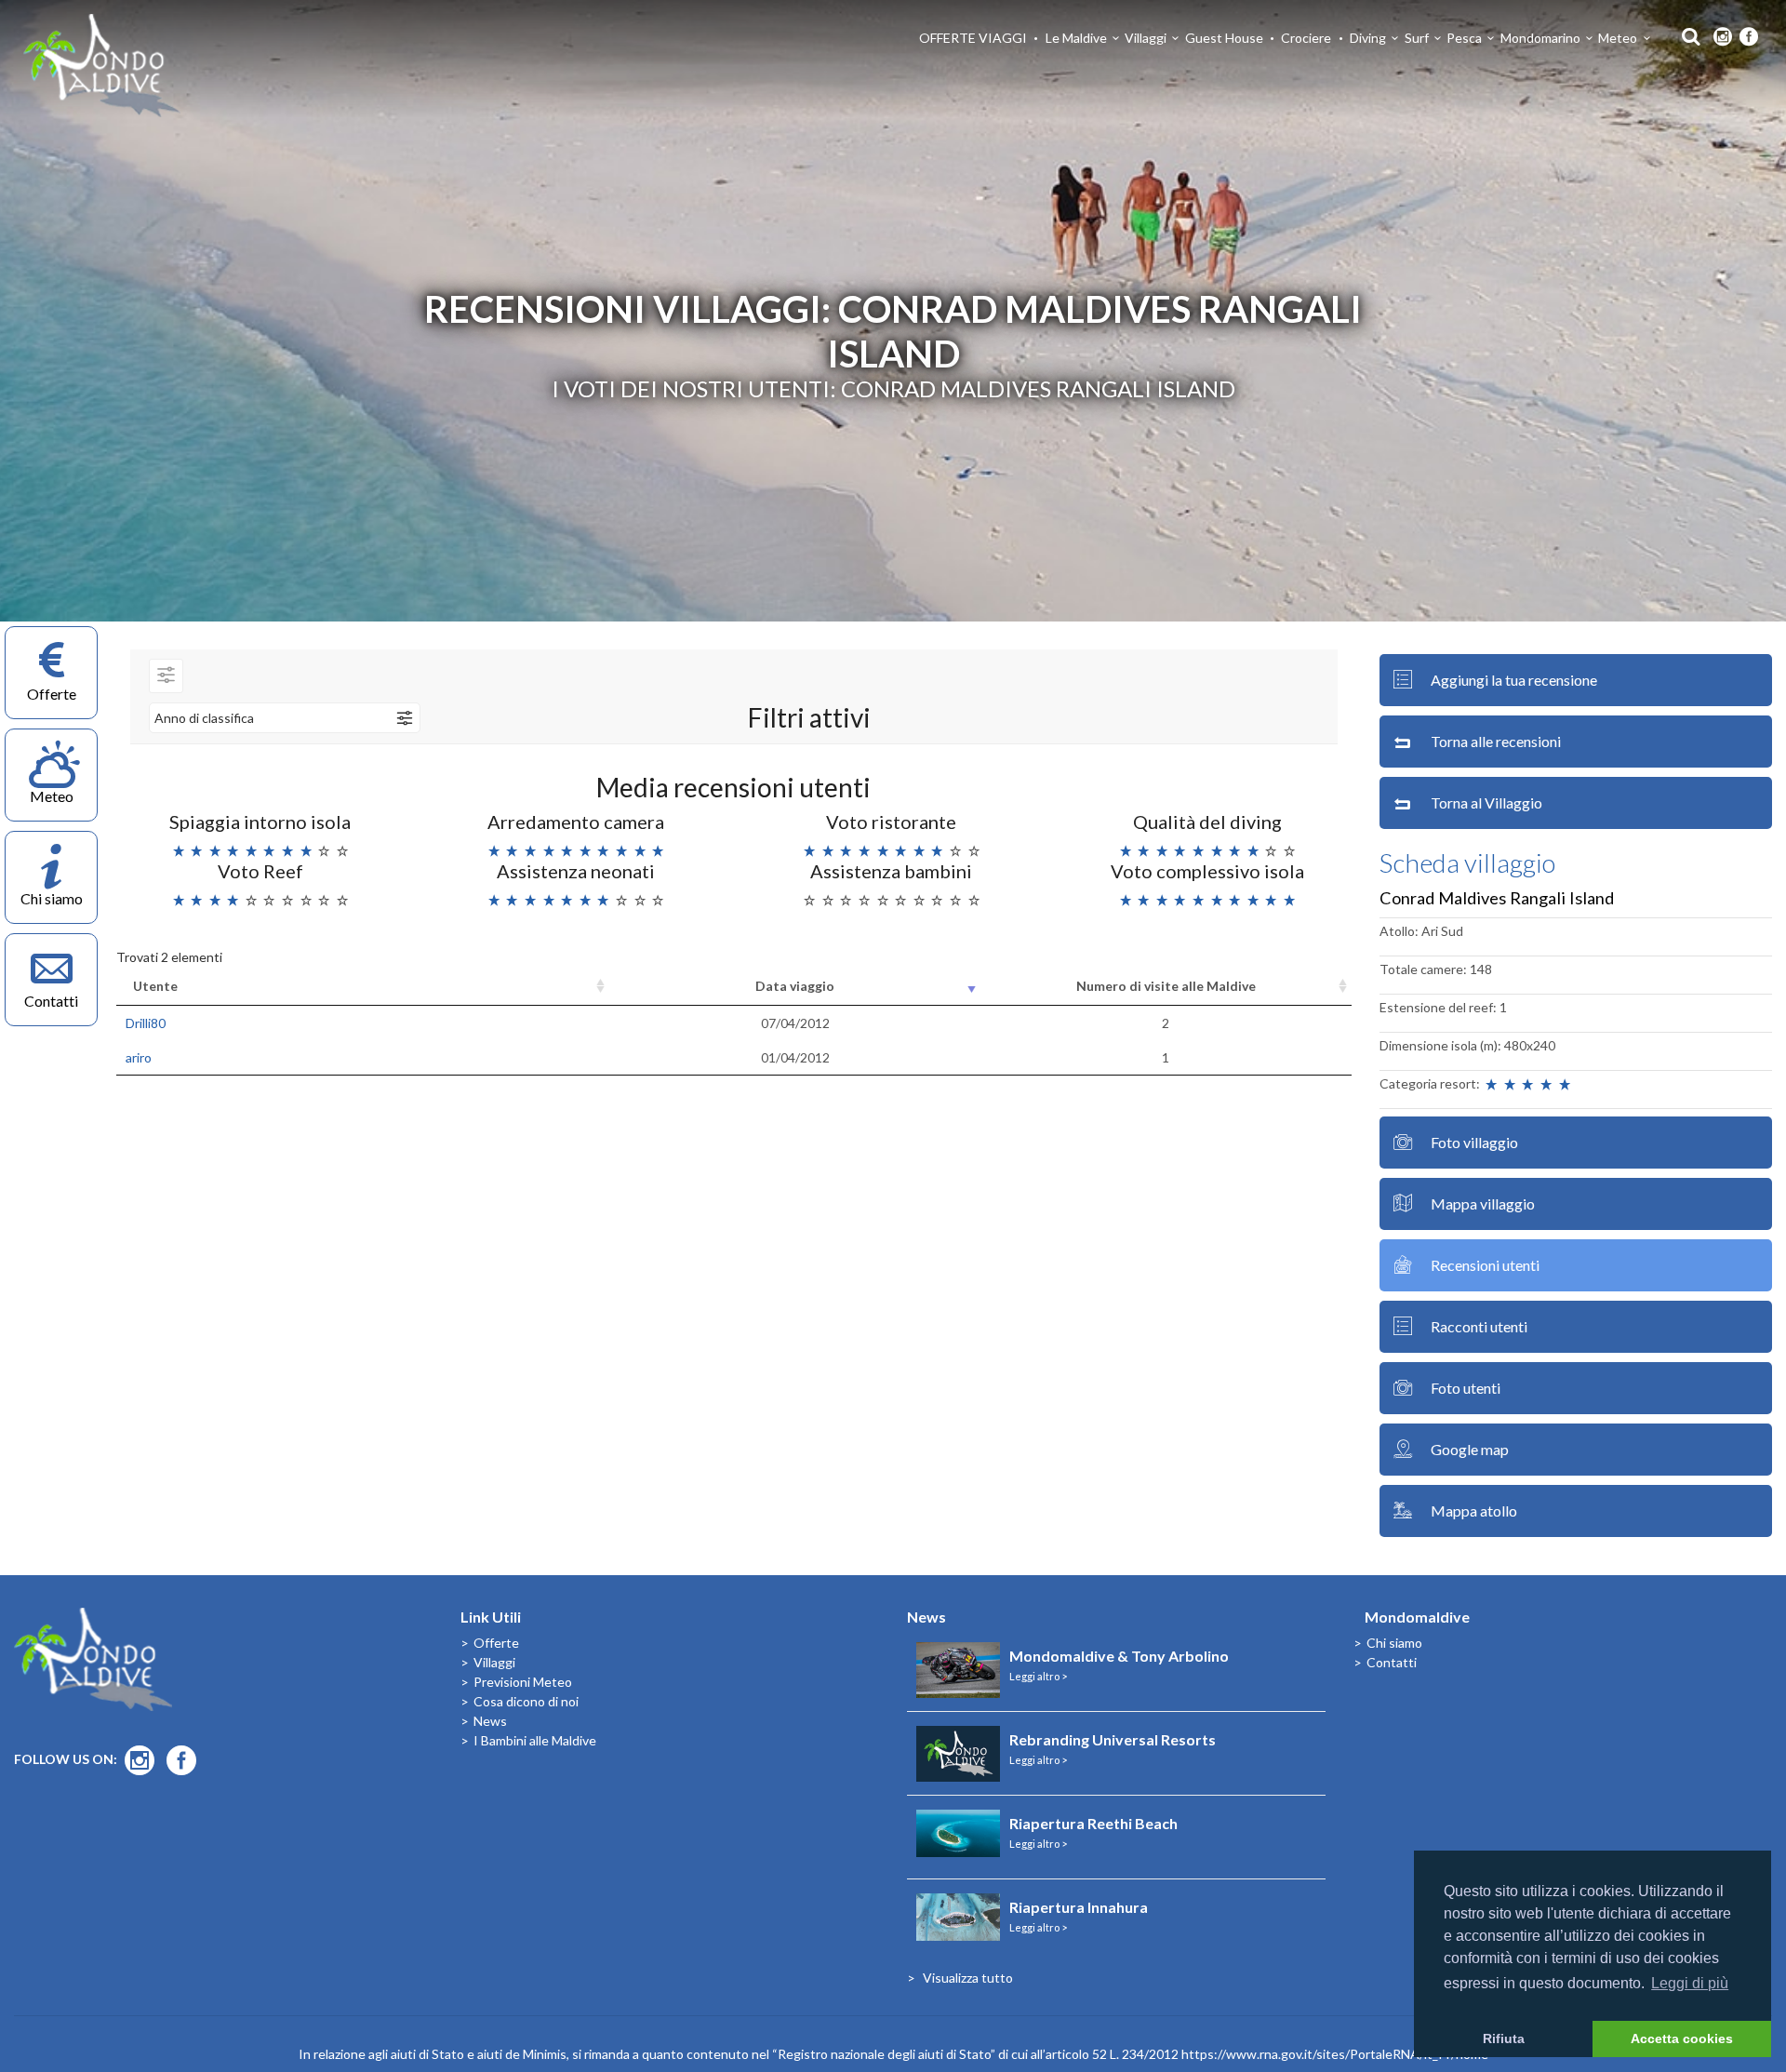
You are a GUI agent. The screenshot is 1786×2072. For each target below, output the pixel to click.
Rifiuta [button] (1504, 2039)
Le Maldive (1076, 38)
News (490, 1721)
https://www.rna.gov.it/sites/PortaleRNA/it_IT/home (1335, 2054)
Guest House (1224, 38)
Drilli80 (146, 1023)
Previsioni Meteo (523, 1682)
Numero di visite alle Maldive (1166, 986)
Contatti (1392, 1662)
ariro (139, 1057)
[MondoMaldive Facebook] (1749, 37)
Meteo (1618, 38)
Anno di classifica (204, 718)
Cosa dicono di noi (526, 1701)
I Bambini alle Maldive (535, 1740)
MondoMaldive (102, 66)
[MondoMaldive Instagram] (1723, 37)
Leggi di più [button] (1690, 1983)
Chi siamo (1394, 1643)
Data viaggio (795, 986)
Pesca (1464, 38)
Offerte (496, 1643)
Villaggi (1146, 38)
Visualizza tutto (968, 1978)
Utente (155, 986)
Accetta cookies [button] (1682, 2039)
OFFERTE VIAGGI (973, 38)
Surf (1417, 38)
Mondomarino (1540, 38)
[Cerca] (1686, 35)
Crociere (1306, 38)
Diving (1368, 38)
